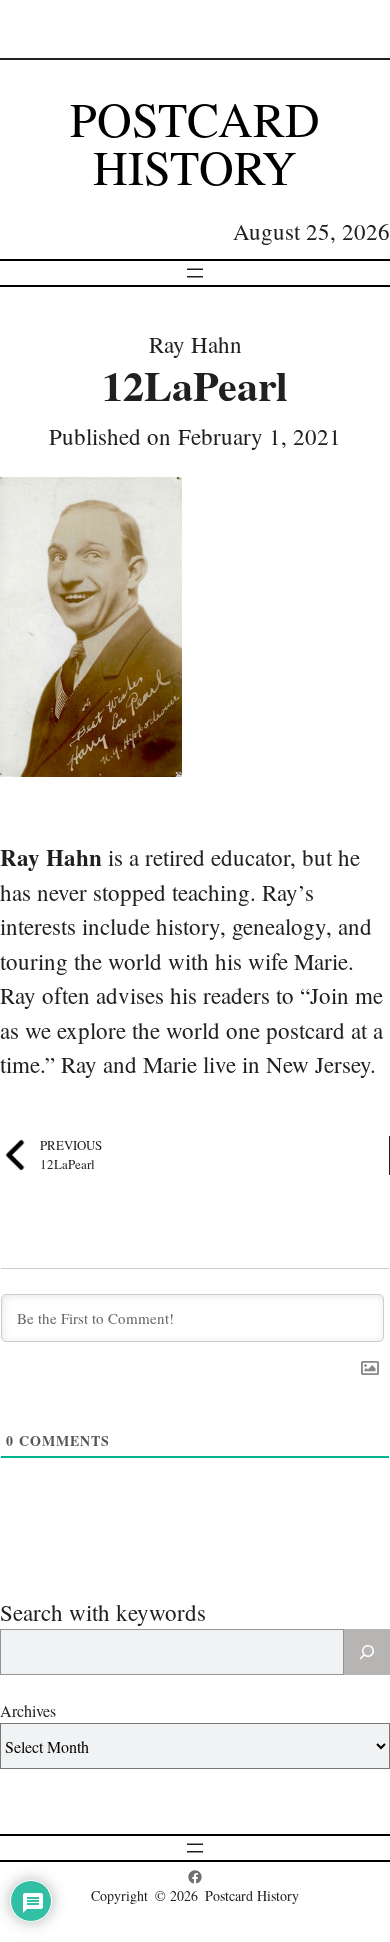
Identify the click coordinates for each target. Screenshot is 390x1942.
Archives (28, 1710)
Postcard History (195, 142)
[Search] (367, 1652)
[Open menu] (195, 273)
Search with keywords (103, 1612)
